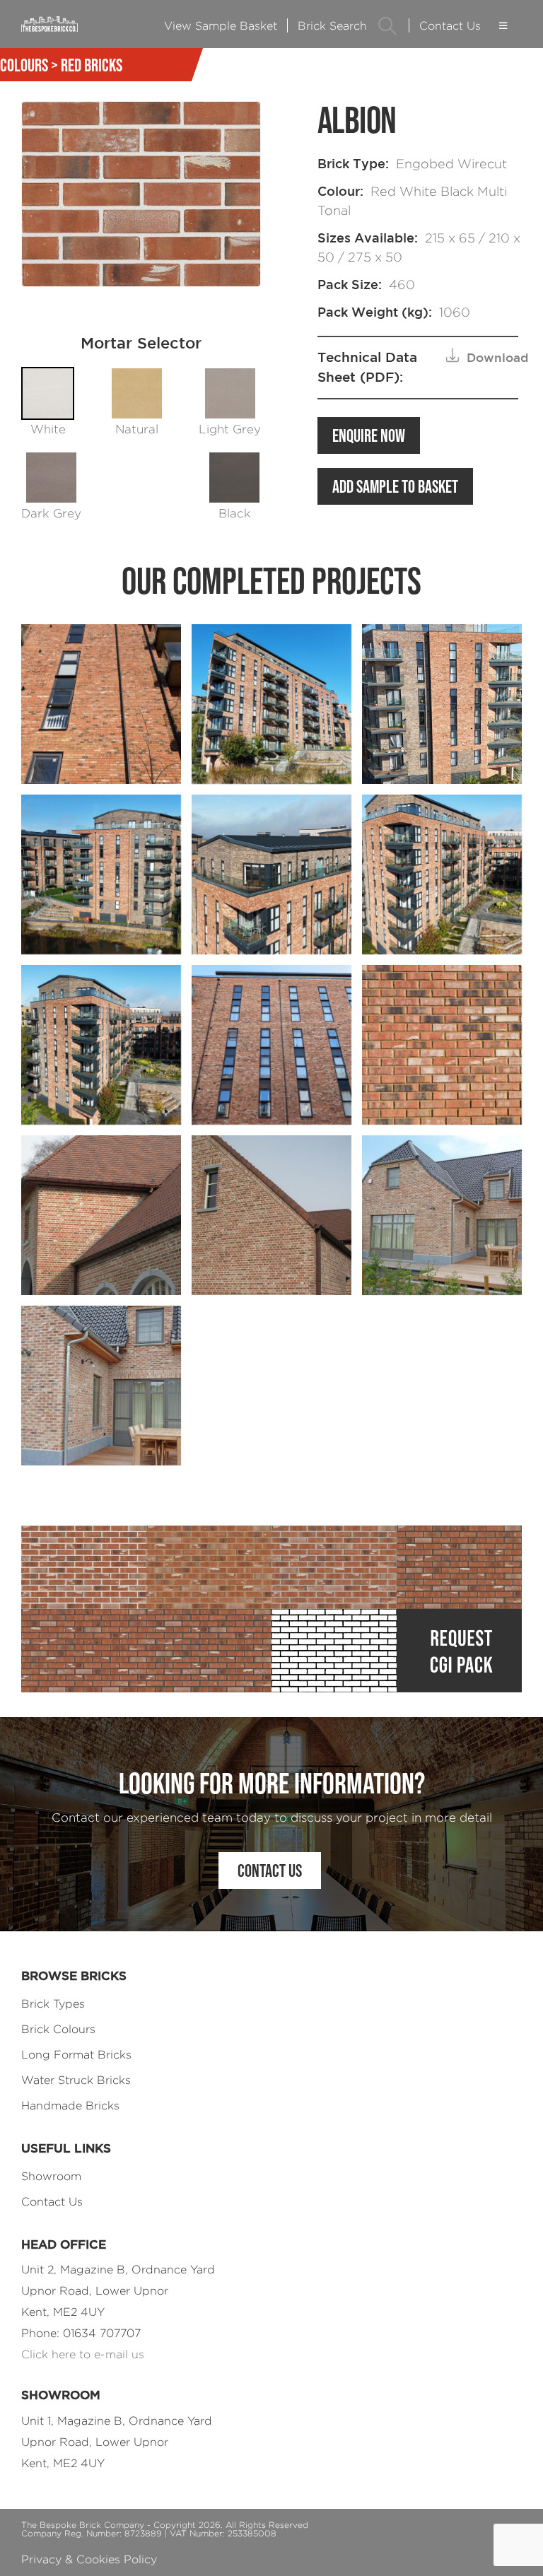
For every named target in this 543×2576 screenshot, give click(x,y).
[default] (271, 704)
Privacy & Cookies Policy (89, 2559)
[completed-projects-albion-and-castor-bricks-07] (271, 1045)
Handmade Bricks (70, 2106)
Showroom (51, 2176)
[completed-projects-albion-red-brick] (442, 1045)
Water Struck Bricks (76, 2080)
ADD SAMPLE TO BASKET (395, 486)
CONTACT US (270, 1870)
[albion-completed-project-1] (101, 1215)
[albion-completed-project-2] (271, 1215)
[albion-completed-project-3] (442, 1215)
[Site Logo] (49, 24)
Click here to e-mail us (83, 2354)
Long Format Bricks (76, 2055)
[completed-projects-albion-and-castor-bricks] (101, 704)
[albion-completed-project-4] (101, 1386)
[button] (388, 26)
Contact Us (450, 26)
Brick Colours (58, 2029)
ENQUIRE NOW (369, 435)
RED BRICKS (92, 65)
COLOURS (24, 65)
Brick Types (53, 2004)
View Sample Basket (221, 26)
